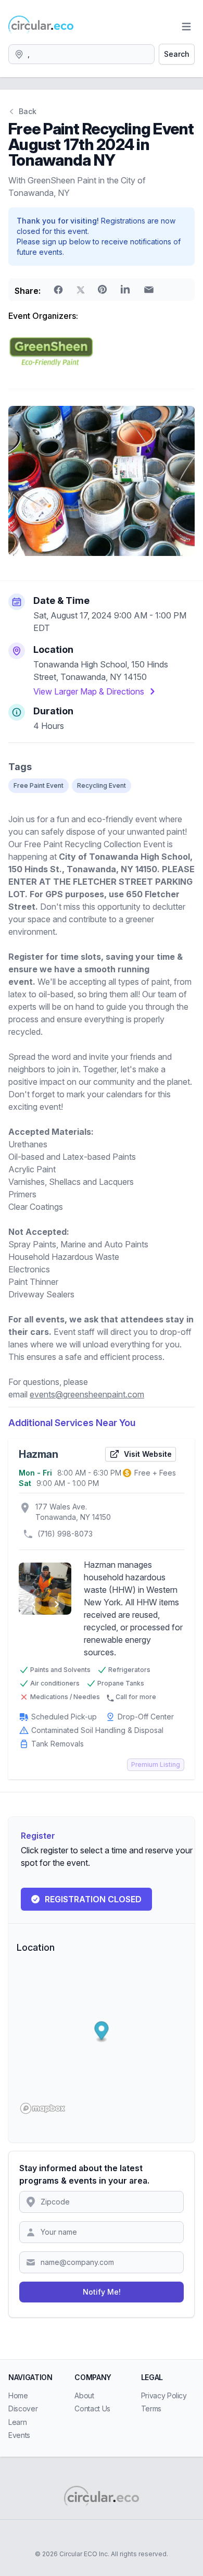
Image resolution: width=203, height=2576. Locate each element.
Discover (23, 2408)
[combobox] (81, 54)
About (84, 2395)
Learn (17, 2422)
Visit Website (148, 1454)
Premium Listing (156, 1764)
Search (177, 54)
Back (28, 111)
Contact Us (92, 2408)
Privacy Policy (164, 2395)
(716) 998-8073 (65, 1534)
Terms (151, 2408)
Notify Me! (102, 2292)
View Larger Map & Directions (89, 691)
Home (18, 2395)
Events (19, 2435)
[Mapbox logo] (43, 2108)
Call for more (136, 1697)
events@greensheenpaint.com (87, 1394)
